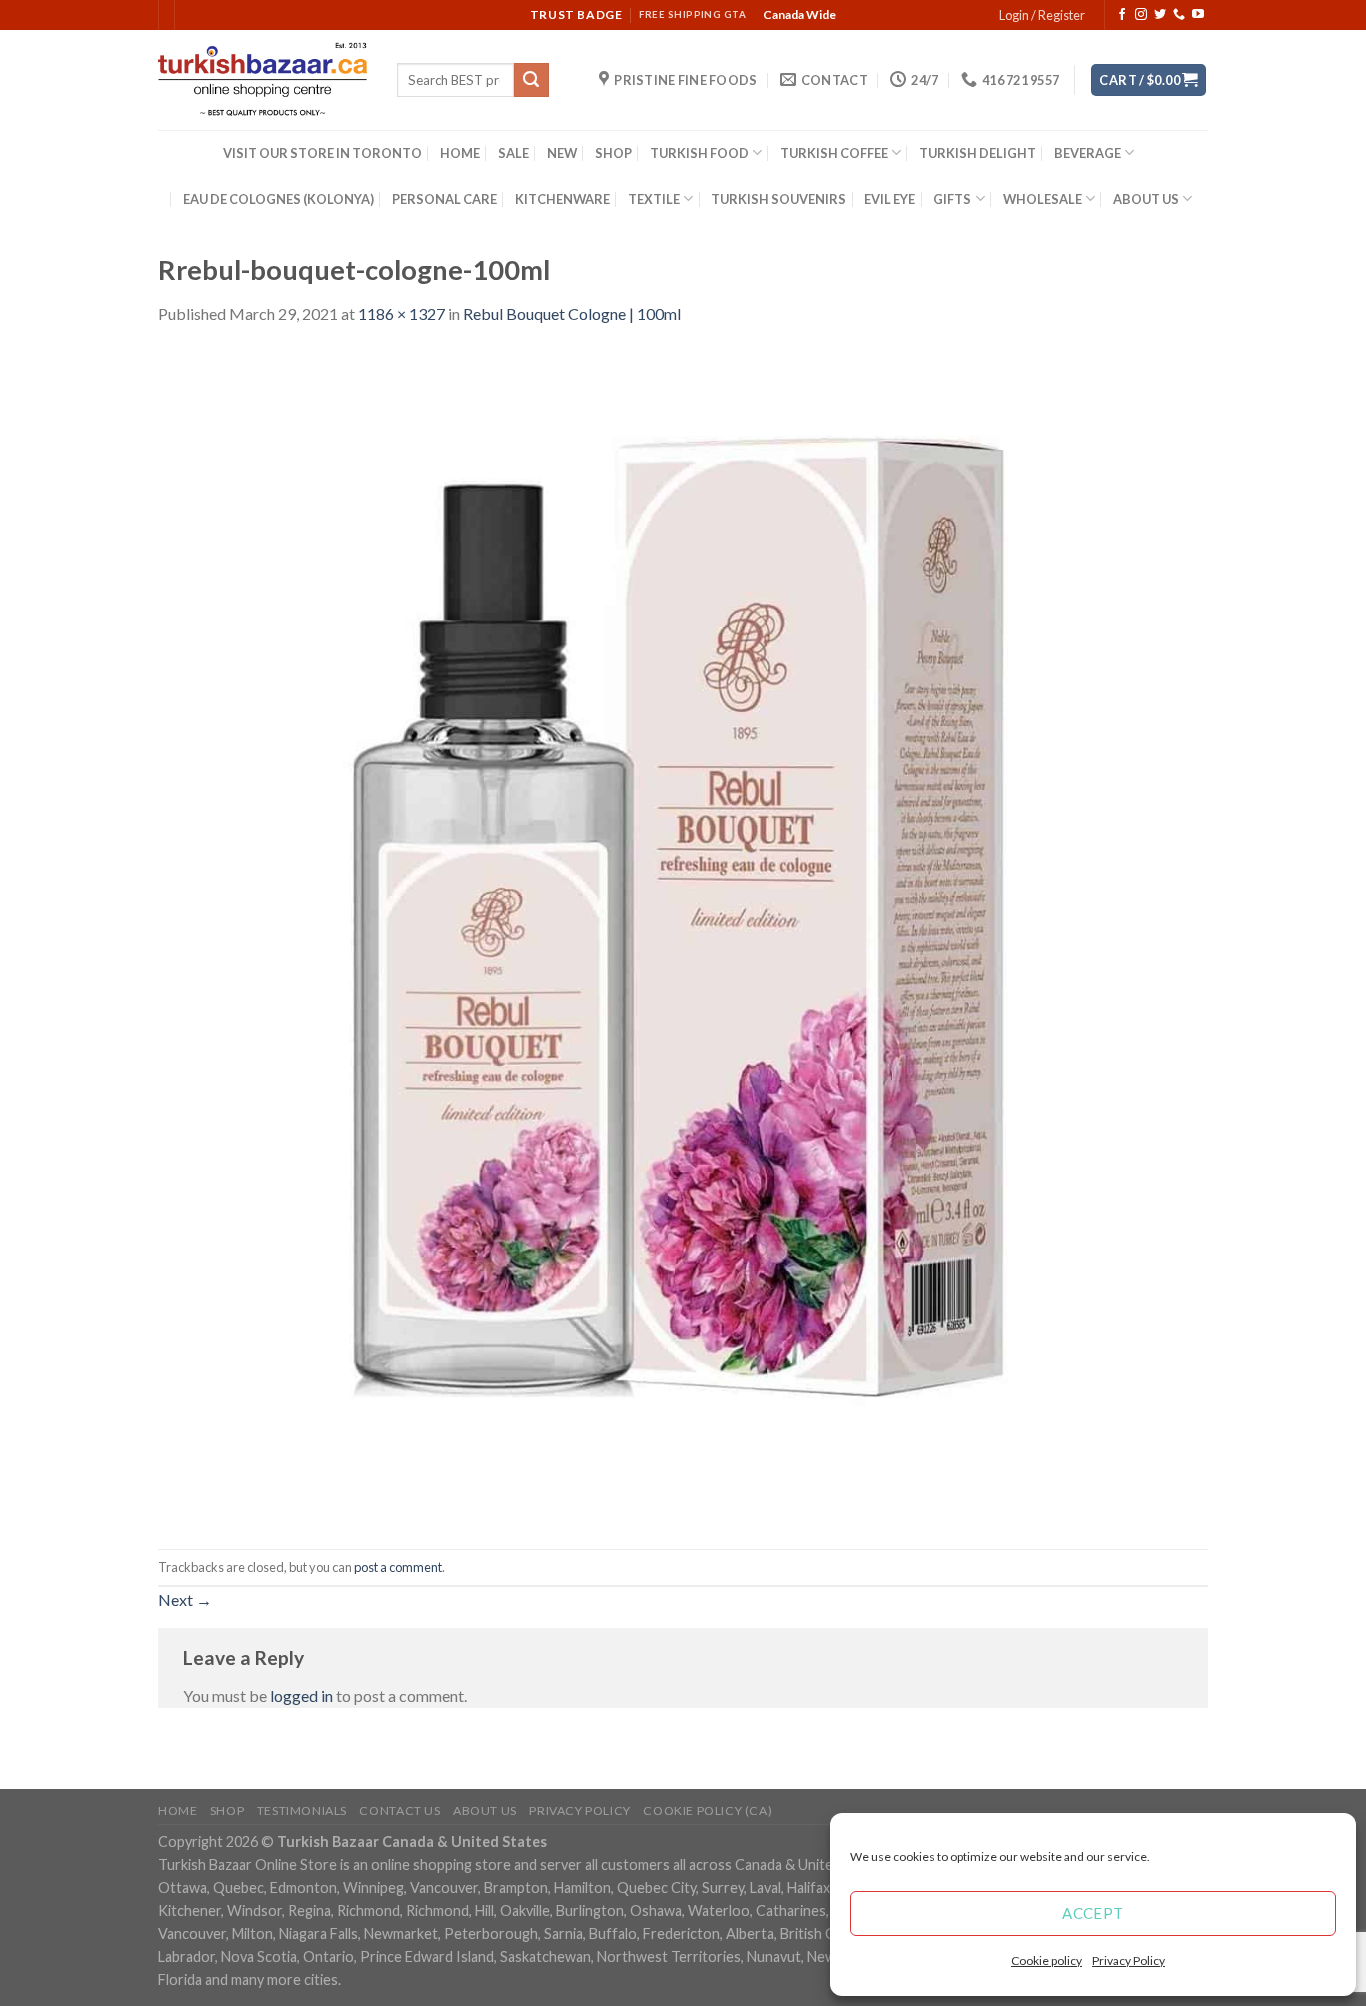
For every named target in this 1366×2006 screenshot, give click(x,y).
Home (177, 1810)
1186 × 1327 (401, 313)
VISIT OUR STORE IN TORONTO (322, 153)
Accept (1093, 1913)
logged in (301, 1695)
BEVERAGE (1087, 153)
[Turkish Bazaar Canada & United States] (262, 80)
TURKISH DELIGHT (977, 153)
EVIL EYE (889, 199)
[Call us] (1179, 15)
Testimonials (302, 1810)
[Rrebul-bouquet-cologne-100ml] (683, 935)
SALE (513, 153)
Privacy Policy (1128, 1960)
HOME (460, 153)
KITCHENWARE (562, 199)
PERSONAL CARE (444, 199)
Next (185, 1599)
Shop (227, 1810)
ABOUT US (1146, 199)
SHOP (613, 153)
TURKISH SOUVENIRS (778, 199)
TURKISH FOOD (699, 153)
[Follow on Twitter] (1160, 15)
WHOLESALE (1042, 199)
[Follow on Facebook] (1122, 15)
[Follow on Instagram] (1141, 15)
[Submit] (531, 80)
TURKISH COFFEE (834, 153)
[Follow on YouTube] (1198, 15)
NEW (562, 153)
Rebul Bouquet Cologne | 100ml (572, 313)
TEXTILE (654, 199)
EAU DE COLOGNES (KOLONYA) (278, 199)
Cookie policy (1046, 1960)
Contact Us (399, 1810)
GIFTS (952, 199)
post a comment (398, 1567)
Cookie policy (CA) (707, 1810)
